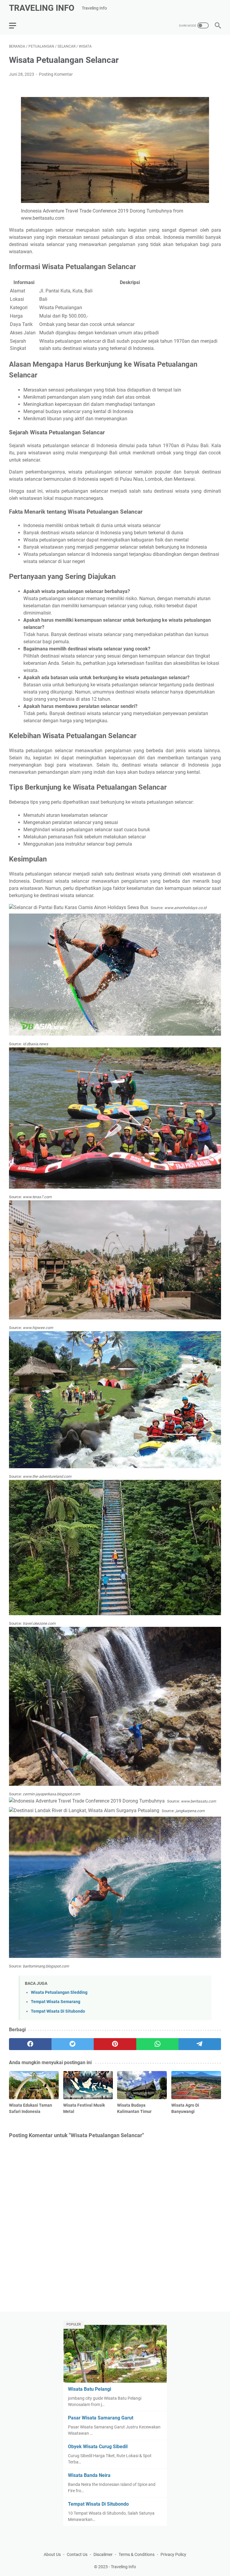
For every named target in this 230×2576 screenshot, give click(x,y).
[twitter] (73, 2044)
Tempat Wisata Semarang (56, 2002)
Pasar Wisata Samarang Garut (101, 2418)
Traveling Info (42, 8)
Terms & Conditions (137, 2554)
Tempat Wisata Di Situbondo (58, 2011)
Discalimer (103, 2554)
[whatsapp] (158, 2044)
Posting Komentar (56, 74)
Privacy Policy (173, 2554)
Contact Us (77, 2554)
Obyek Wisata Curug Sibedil (98, 2447)
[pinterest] (115, 2044)
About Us (52, 2554)
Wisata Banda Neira (89, 2475)
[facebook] (30, 2044)
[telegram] (200, 2044)
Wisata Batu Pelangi (90, 2389)
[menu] (16, 25)
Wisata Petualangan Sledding (59, 1992)
